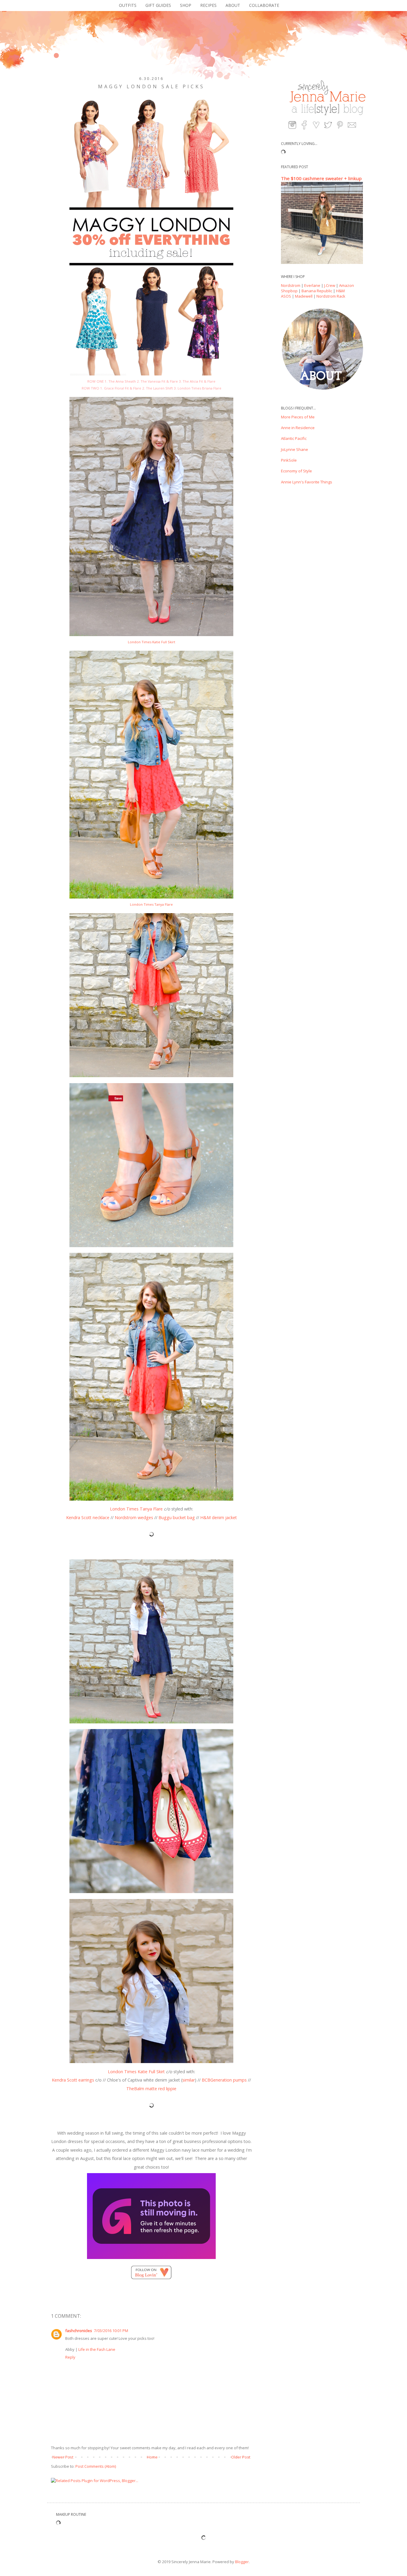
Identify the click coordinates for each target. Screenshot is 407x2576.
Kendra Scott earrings (73, 2080)
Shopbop (289, 291)
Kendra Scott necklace (88, 1517)
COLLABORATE (264, 5)
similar (189, 2080)
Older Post (241, 2457)
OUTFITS (128, 5)
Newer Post (63, 2457)
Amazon (347, 285)
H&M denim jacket (219, 1517)
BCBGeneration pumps (224, 2080)
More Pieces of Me (298, 417)
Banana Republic (317, 291)
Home (152, 2457)
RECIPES (208, 5)
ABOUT (233, 5)
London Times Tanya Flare (151, 904)
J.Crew (330, 285)
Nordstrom (291, 285)
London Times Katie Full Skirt (152, 642)
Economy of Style (296, 471)
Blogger (242, 2562)
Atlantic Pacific (294, 438)
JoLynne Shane (295, 449)
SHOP (186, 5)
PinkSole (289, 460)
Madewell (304, 296)
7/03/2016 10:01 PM (111, 2331)
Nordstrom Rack (331, 296)
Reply (70, 2357)
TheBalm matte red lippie (151, 2089)
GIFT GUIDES (158, 5)
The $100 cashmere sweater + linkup (321, 178)
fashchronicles (79, 2331)
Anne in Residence (298, 428)
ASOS (286, 296)
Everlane (312, 285)
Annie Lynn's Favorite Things (307, 482)
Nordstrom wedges (135, 1517)
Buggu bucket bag (177, 1517)
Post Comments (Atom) (96, 2466)
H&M (340, 291)
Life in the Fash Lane (97, 2349)
